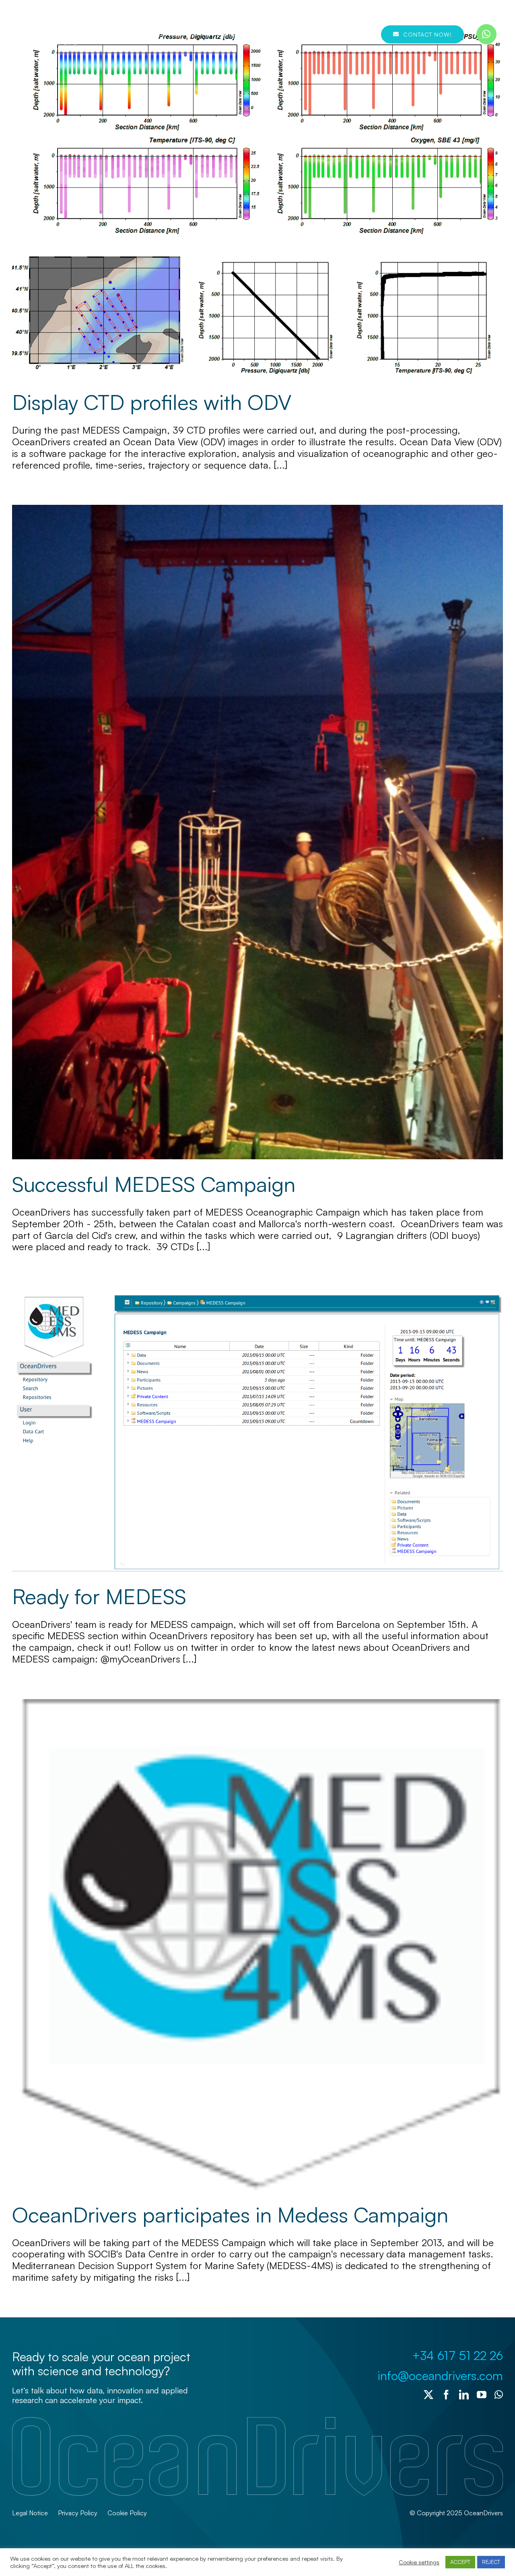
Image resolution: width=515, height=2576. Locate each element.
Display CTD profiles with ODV (152, 402)
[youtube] (482, 2395)
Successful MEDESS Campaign (154, 1184)
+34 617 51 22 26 (458, 2355)
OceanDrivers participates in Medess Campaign (230, 2214)
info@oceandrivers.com (440, 2375)
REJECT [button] (491, 2562)
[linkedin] (464, 2395)
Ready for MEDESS (99, 1596)
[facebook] (446, 2395)
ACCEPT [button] (460, 2562)
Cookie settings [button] (419, 2562)
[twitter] (428, 2395)
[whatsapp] (486, 34)
